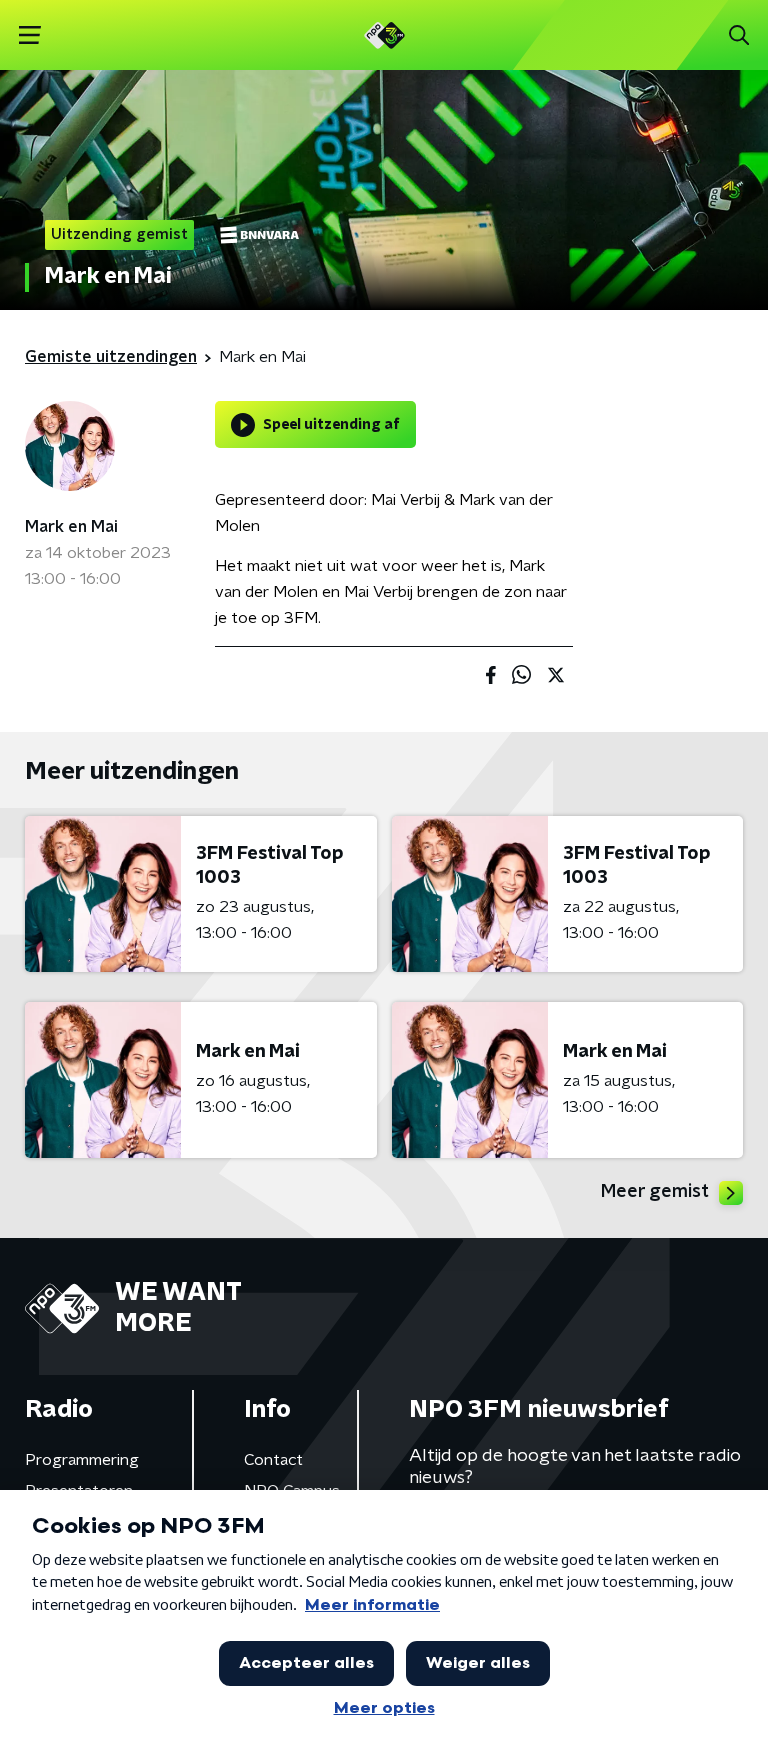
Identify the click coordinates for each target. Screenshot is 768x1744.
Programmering (82, 1460)
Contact (273, 1460)
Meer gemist (655, 1192)
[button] (29, 35)
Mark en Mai (71, 527)
